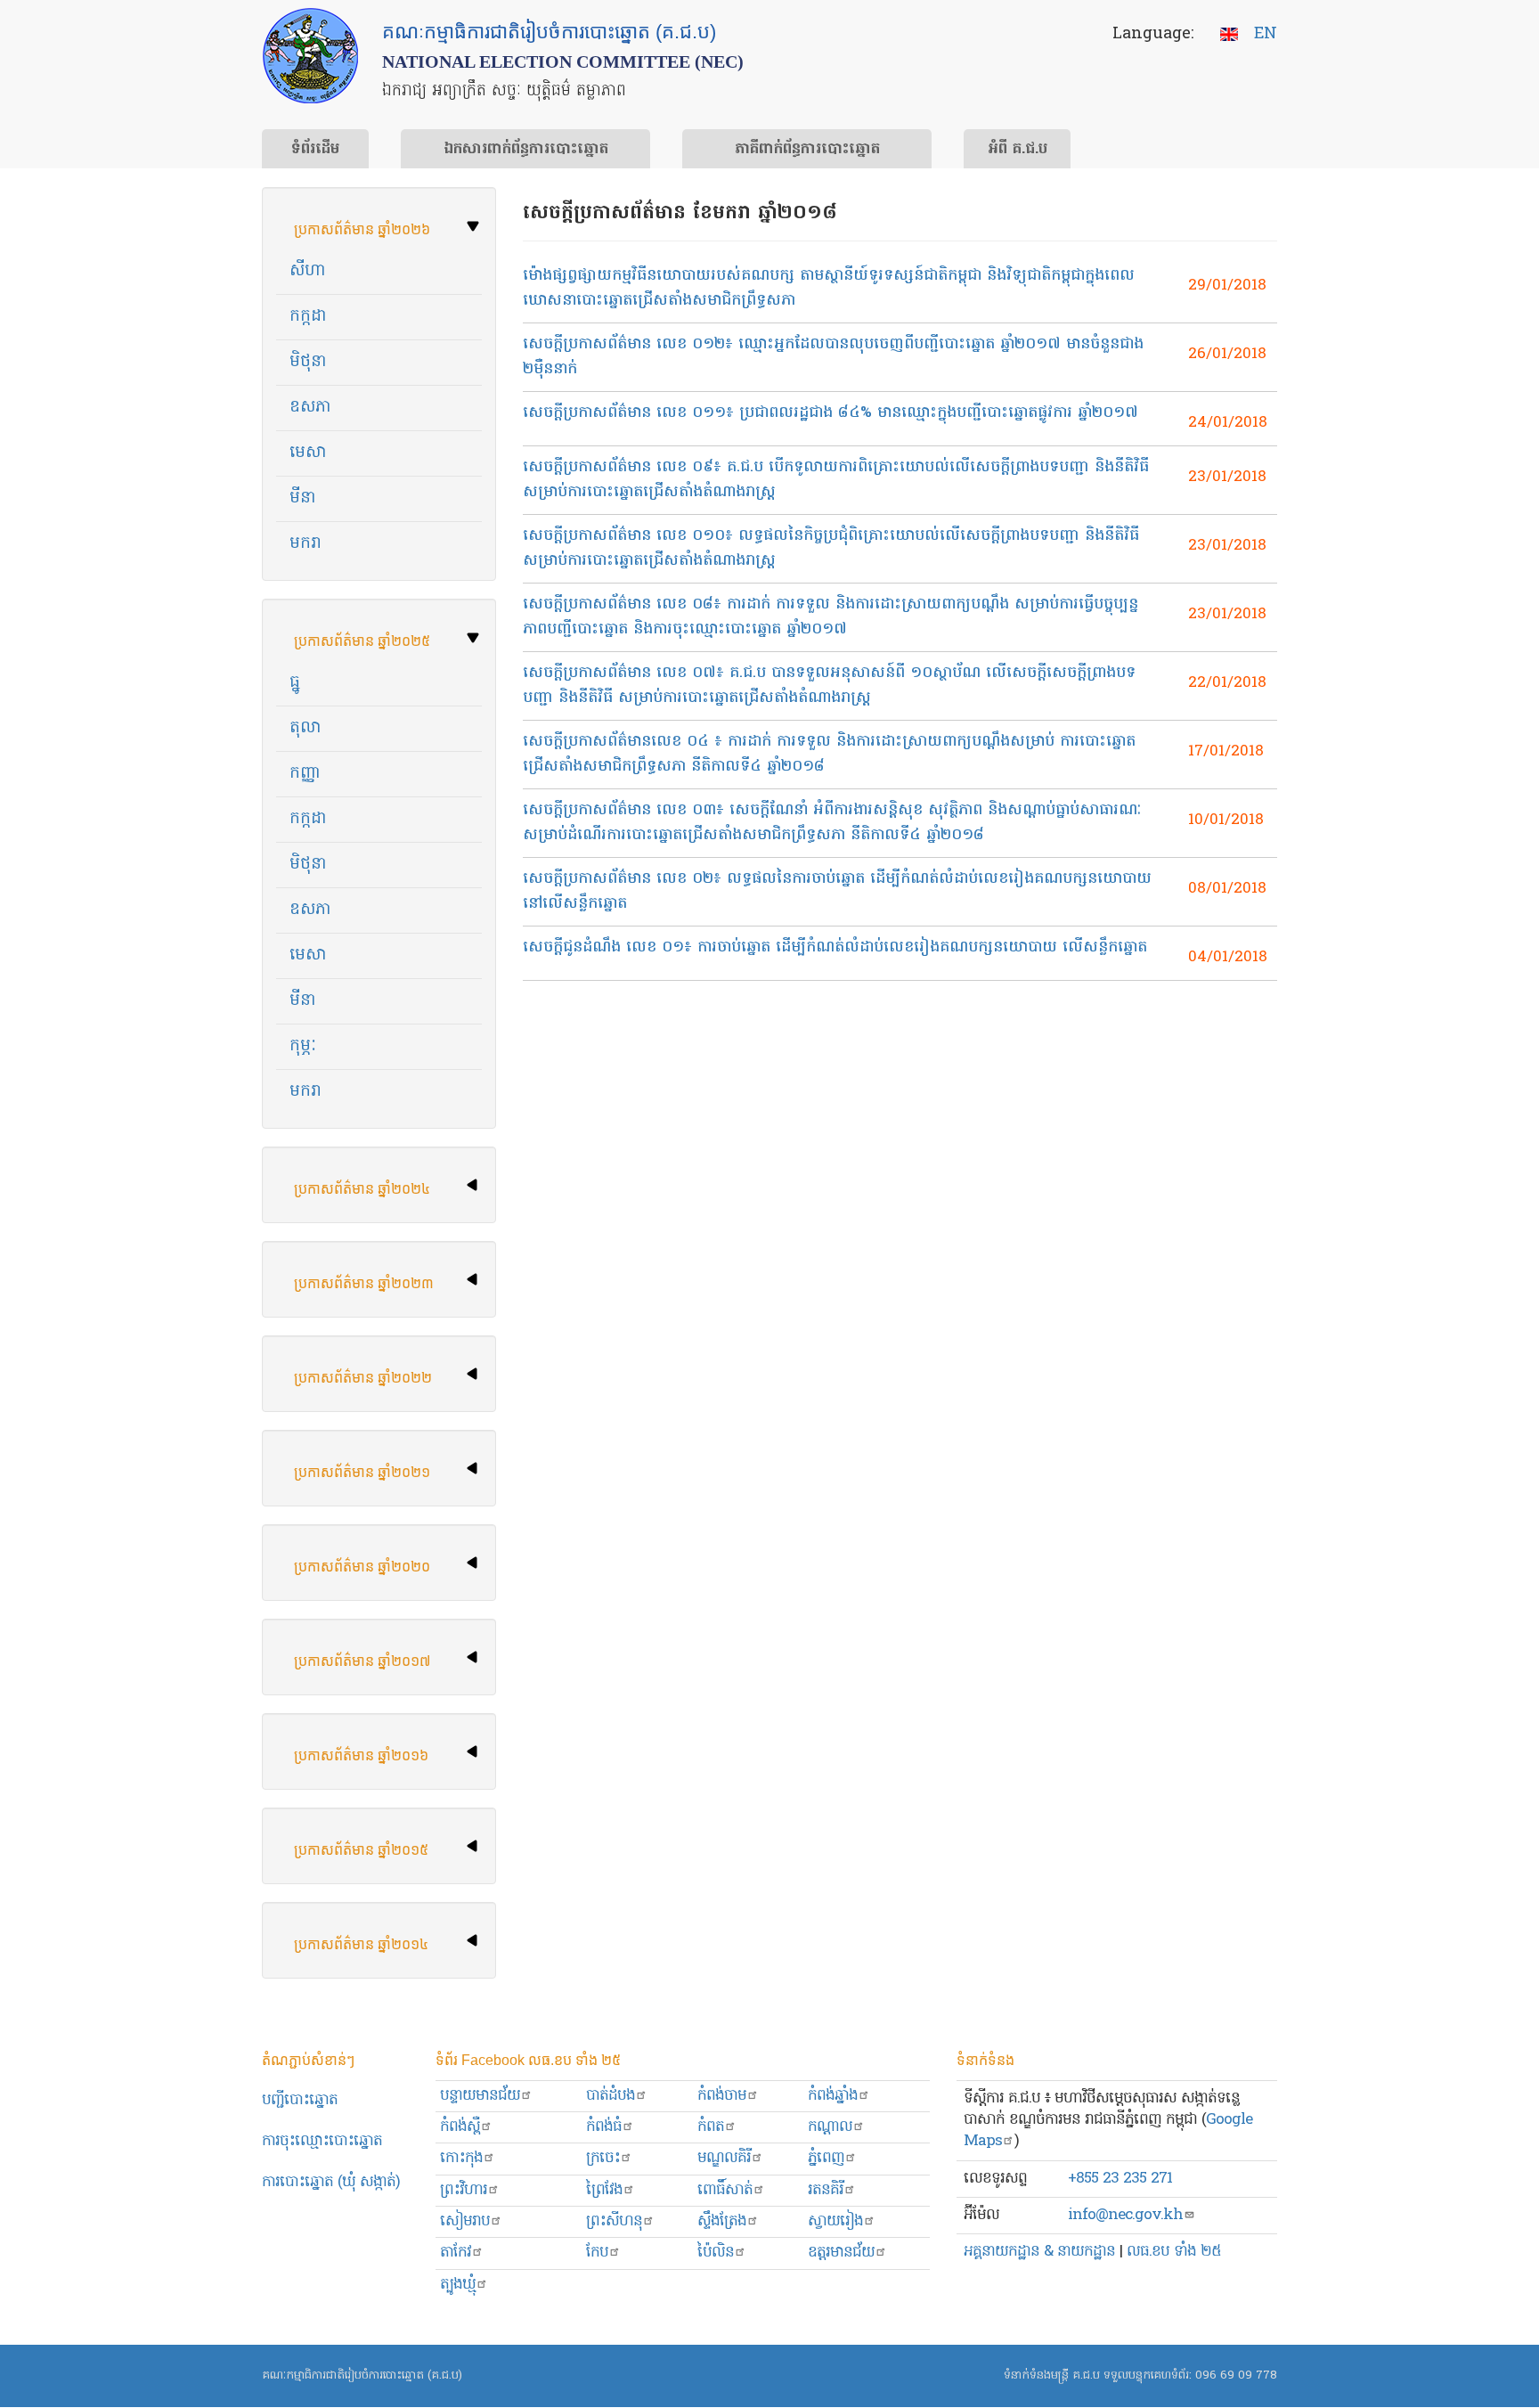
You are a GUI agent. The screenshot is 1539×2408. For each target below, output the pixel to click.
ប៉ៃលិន (716, 2253)
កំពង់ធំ (604, 2127)
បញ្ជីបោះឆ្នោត (300, 2100)
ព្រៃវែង (604, 2190)
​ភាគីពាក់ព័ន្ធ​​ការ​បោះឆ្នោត (807, 150)
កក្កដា (308, 317)
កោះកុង (461, 2158)
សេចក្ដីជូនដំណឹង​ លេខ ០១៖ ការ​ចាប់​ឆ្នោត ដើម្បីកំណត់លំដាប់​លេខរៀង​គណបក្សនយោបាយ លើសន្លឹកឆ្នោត (835, 947)
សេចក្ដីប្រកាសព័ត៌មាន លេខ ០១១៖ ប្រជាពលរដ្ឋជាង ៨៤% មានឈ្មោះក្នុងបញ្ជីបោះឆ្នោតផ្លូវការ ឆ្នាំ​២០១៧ (831, 413)
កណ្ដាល (830, 2127)
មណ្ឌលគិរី (724, 2158)
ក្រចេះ (603, 2158)
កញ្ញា (305, 774)
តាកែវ (456, 2253)
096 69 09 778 (1236, 2375)
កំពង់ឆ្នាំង (833, 2096)
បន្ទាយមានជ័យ (480, 2096)
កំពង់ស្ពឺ (460, 2127)
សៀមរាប (465, 2221)
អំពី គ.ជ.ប (1018, 150)
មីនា (303, 498)
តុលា (305, 728)
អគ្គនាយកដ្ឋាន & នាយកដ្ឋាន (1039, 2252)
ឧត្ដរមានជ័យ (841, 2253)
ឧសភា (310, 408)
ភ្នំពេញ (826, 2158)
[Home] (310, 56)
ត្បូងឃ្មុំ (458, 2285)
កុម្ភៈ (303, 1046)
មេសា (308, 453)
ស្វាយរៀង (835, 2221)
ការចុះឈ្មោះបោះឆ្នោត (322, 2141)
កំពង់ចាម (722, 2096)
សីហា (308, 271)
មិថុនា (308, 362)
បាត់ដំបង (611, 2096)
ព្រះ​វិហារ (464, 2190)
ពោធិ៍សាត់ (725, 2190)
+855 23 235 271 (1120, 2179)
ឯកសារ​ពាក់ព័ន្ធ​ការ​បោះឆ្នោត (526, 150)
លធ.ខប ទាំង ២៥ (1174, 2252)
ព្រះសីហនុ (614, 2221)
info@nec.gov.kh (1125, 2215)
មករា (305, 544)
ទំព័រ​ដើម (315, 150)
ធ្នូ (295, 683)
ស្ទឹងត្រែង (722, 2221)
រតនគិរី (826, 2190)
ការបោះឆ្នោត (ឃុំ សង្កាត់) (331, 2182)
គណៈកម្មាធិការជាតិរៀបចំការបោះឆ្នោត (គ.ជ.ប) (362, 2375)
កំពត (711, 2127)
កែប (597, 2253)
